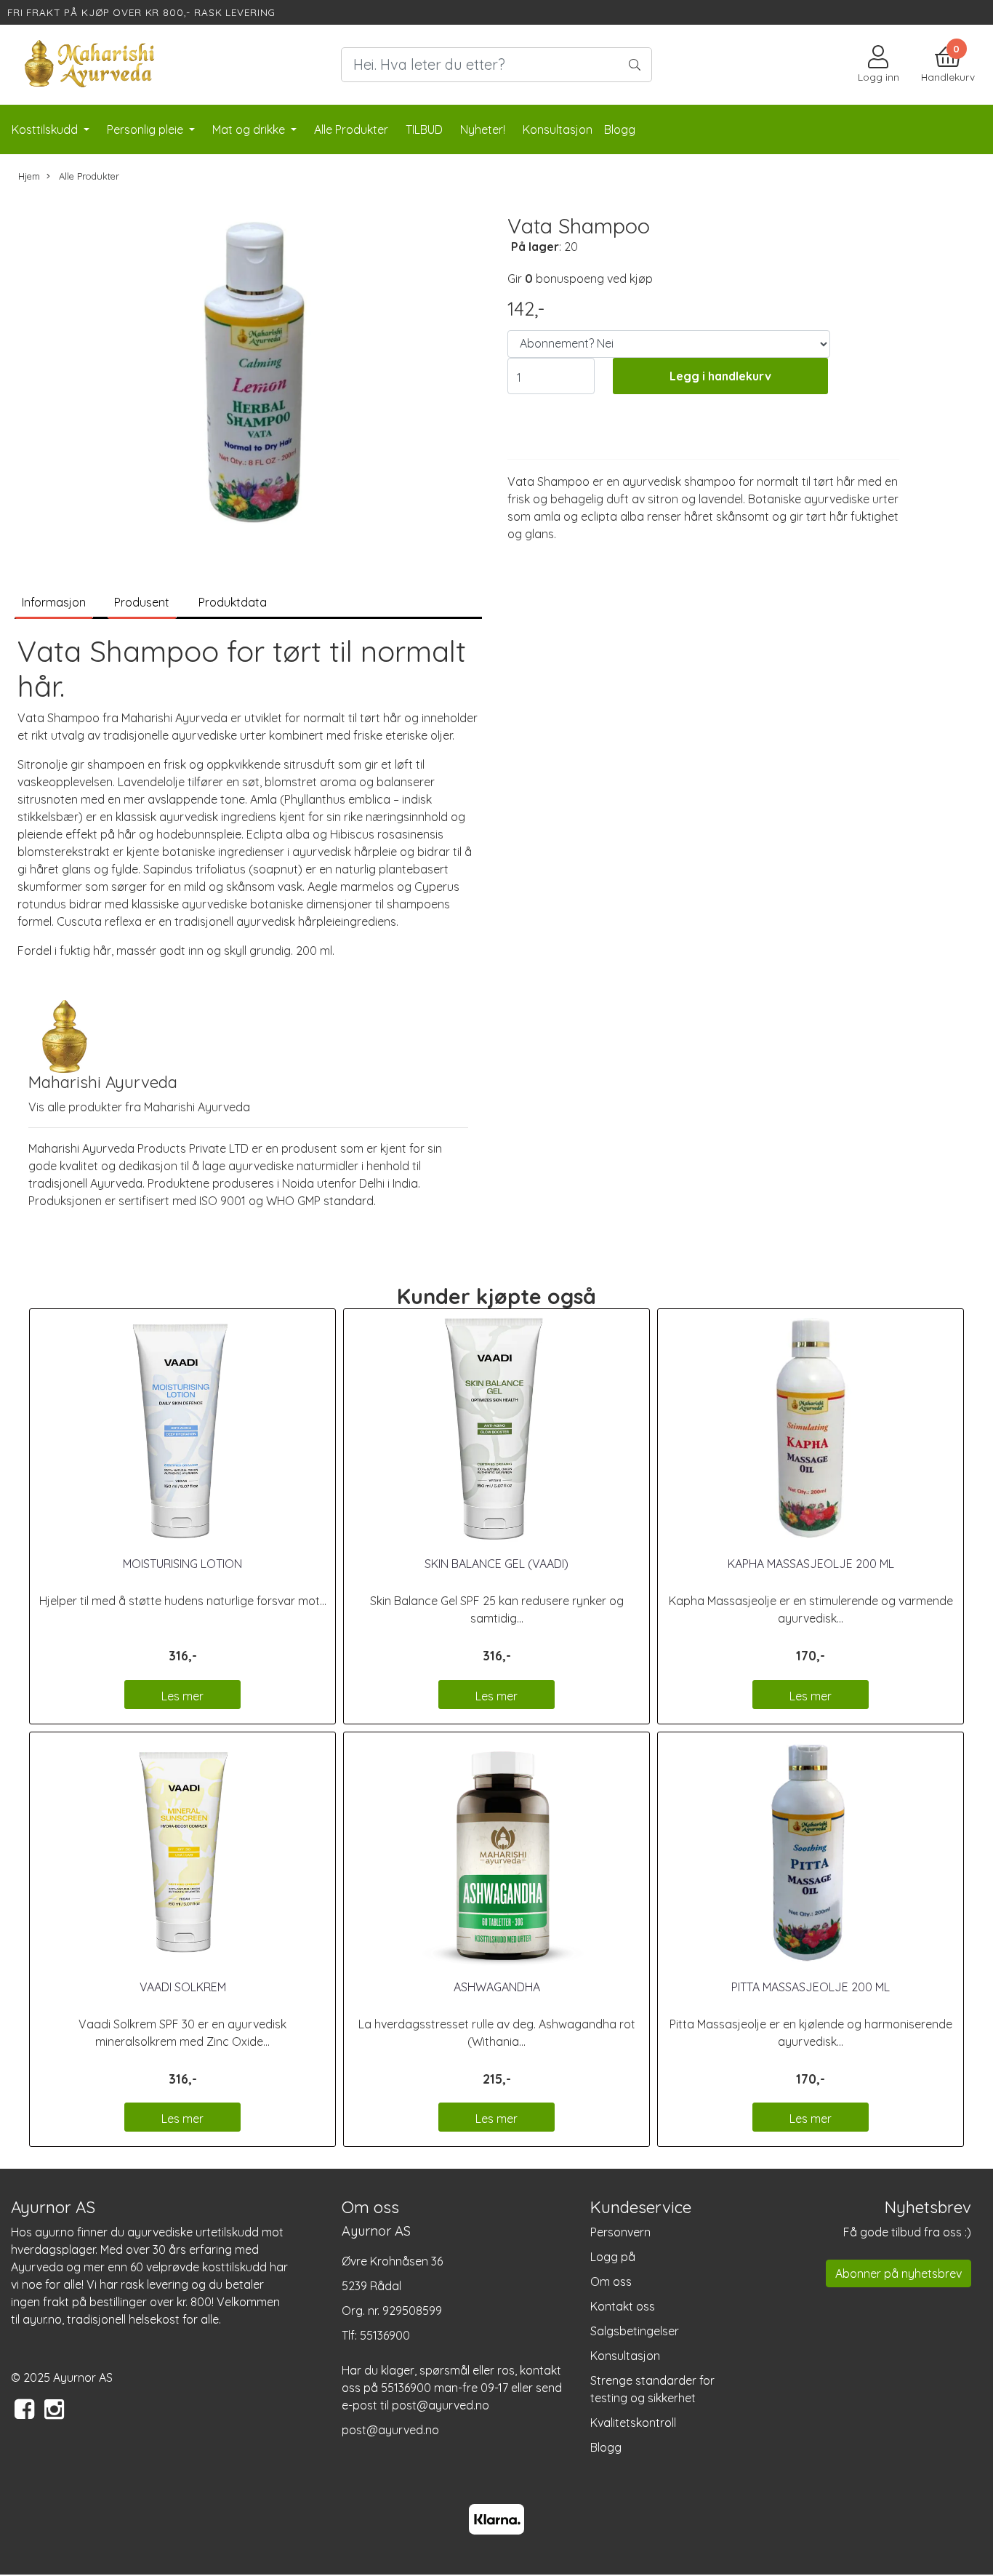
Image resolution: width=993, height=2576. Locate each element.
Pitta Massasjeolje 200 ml (811, 1987)
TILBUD (424, 129)
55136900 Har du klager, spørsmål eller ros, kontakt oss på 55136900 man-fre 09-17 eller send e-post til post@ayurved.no (452, 2370)
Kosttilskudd (46, 129)
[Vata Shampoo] (248, 372)
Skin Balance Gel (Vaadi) (496, 1564)
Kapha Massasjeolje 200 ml (811, 1564)
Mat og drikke (250, 129)
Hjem (29, 176)
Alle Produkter (351, 129)
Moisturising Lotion (182, 1564)
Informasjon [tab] (54, 602)
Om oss (611, 2281)
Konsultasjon (625, 2356)
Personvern (620, 2232)
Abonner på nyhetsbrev (898, 2273)
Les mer (182, 1696)
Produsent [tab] (142, 602)
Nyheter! (483, 129)
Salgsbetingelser (635, 2331)
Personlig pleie (146, 129)
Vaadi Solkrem (183, 1987)
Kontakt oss (623, 2306)
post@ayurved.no (390, 2430)
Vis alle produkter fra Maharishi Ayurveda (139, 1107)
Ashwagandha (497, 1987)
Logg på (613, 2257)
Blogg (606, 2447)
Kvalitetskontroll (633, 2423)
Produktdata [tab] (233, 602)
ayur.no (55, 2232)
